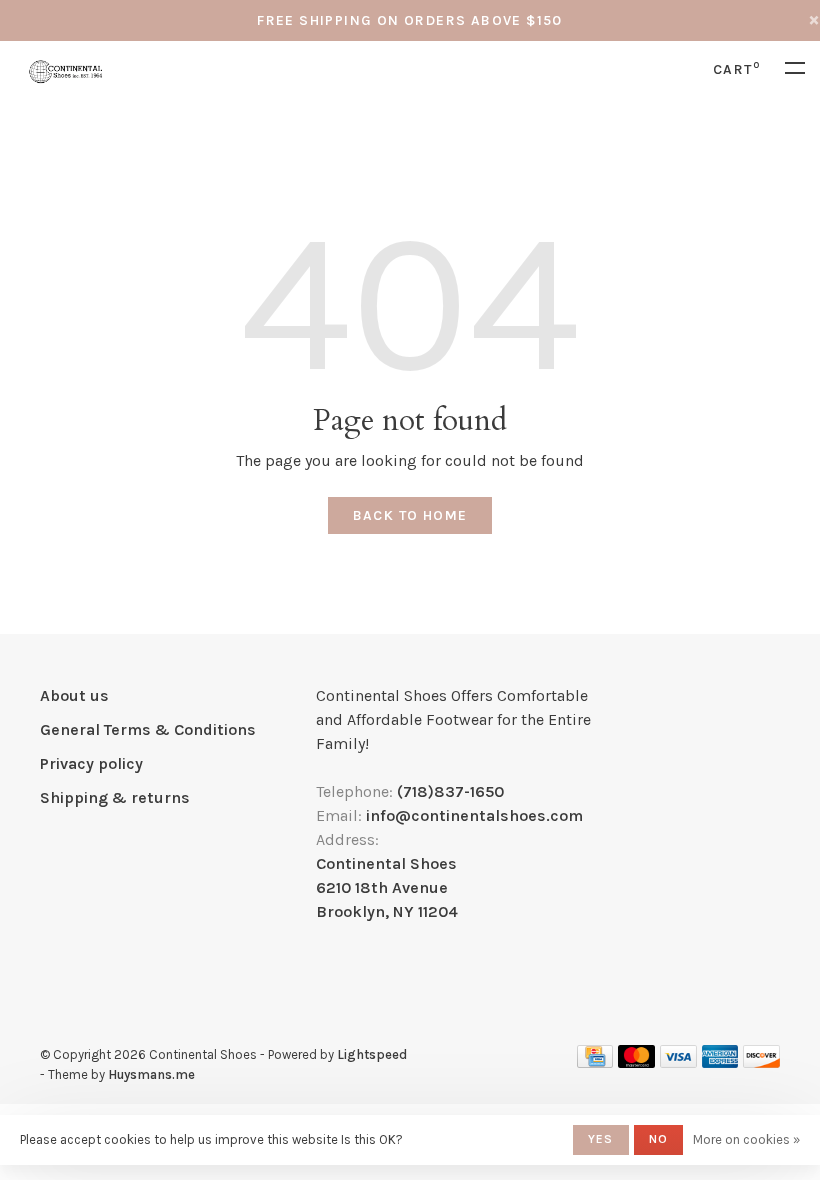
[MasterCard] (636, 1062)
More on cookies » (746, 1139)
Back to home (410, 515)
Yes (601, 1139)
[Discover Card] (761, 1062)
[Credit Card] (595, 1062)
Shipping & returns (115, 797)
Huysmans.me (151, 1074)
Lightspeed (372, 1054)
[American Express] (720, 1062)
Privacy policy (91, 763)
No (658, 1139)
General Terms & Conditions (148, 729)
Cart (736, 69)
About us (74, 695)
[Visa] (678, 1062)
